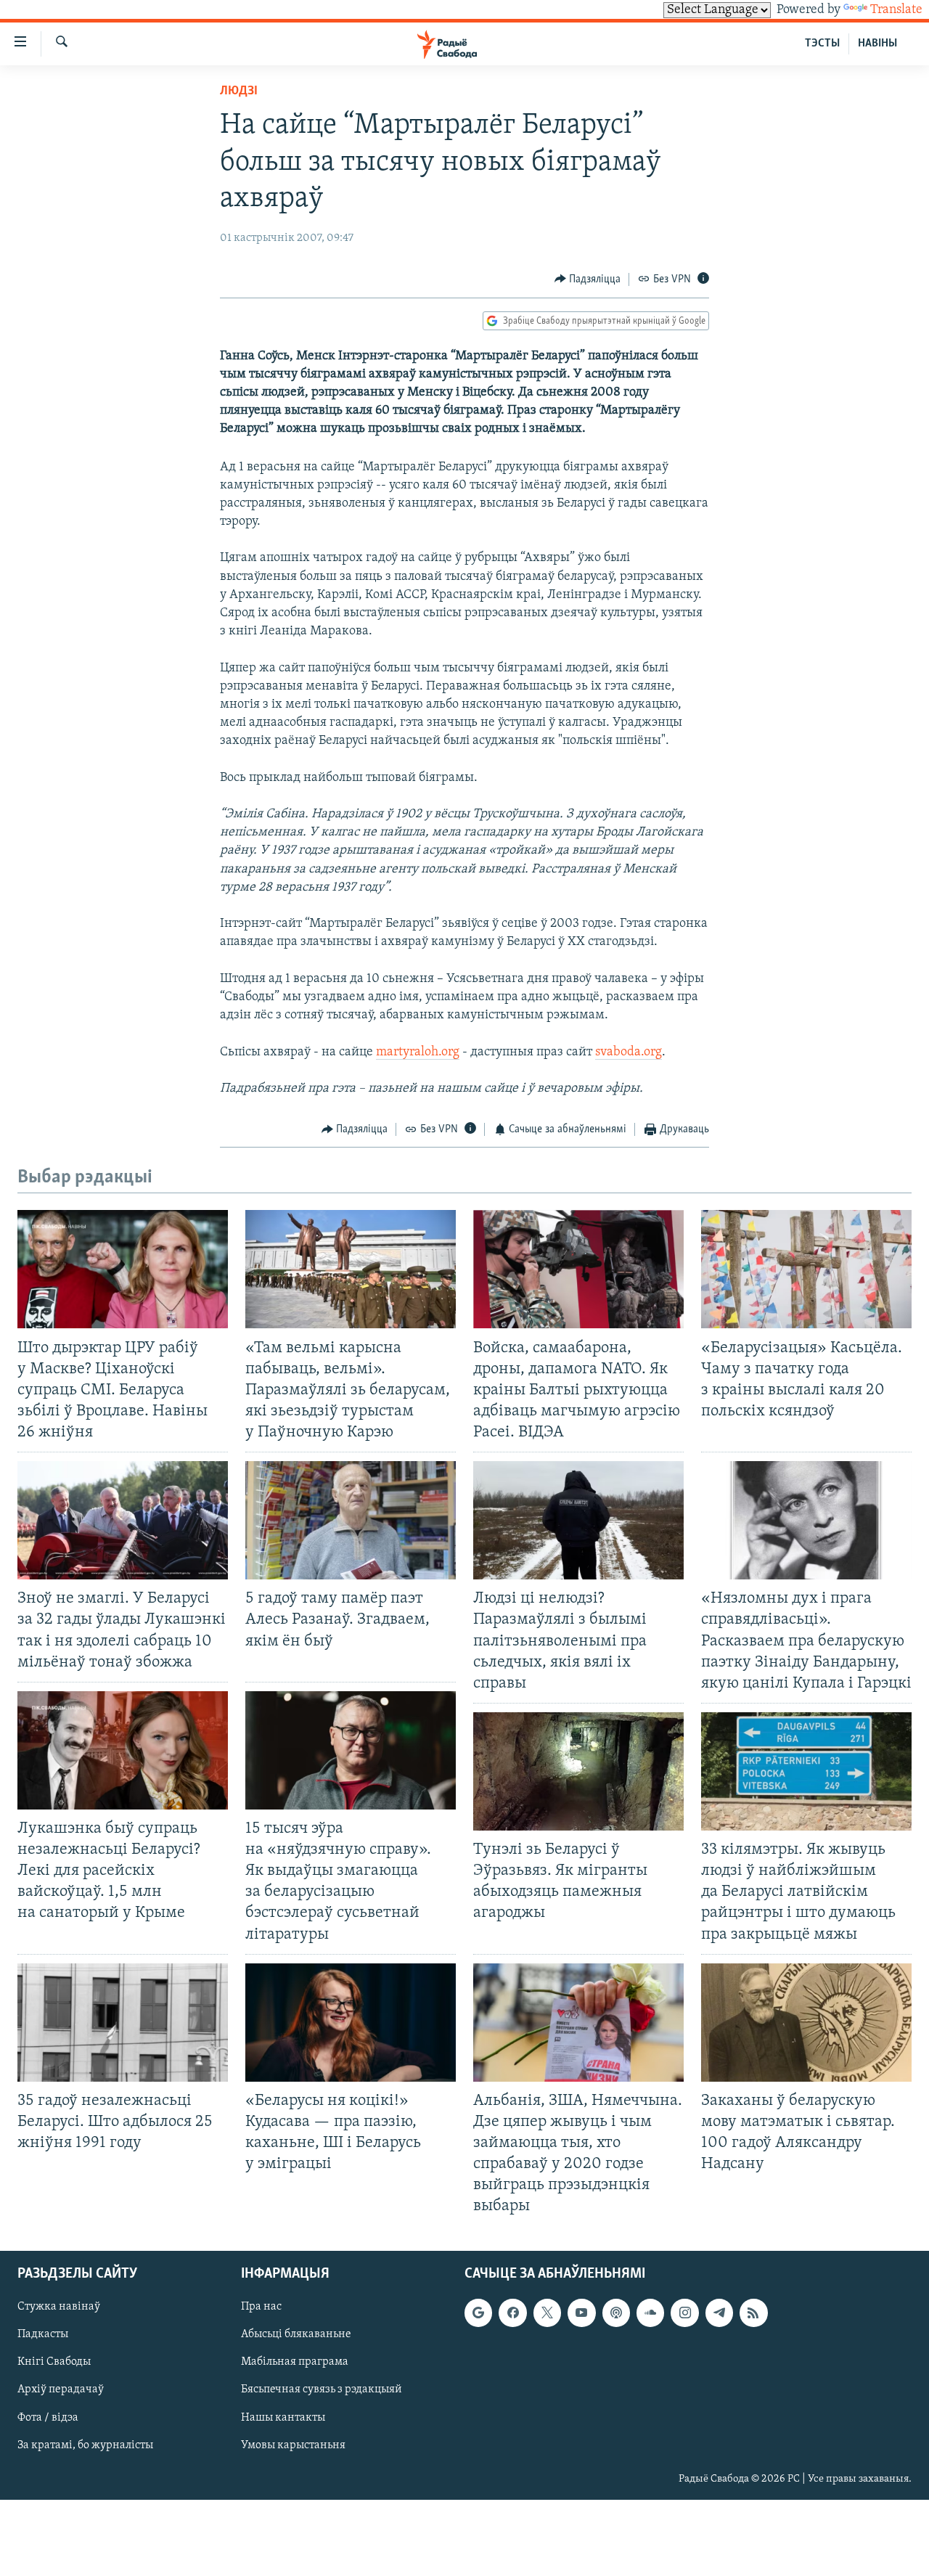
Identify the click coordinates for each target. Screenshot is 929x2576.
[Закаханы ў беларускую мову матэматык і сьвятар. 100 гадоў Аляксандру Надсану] (806, 2023)
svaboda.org (629, 1052)
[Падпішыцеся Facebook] (512, 2313)
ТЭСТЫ (822, 44)
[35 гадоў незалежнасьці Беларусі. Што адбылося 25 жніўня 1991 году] (123, 2023)
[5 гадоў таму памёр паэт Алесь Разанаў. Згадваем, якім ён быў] (351, 1520)
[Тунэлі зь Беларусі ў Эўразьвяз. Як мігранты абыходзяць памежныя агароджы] (578, 1771)
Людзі (239, 91)
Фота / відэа (48, 2417)
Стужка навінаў (59, 2307)
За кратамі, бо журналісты (85, 2445)
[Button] (588, 279)
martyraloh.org (418, 1052)
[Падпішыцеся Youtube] (581, 2313)
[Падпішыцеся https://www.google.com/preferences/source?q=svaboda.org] (478, 2313)
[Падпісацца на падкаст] (616, 2313)
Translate (896, 10)
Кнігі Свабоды (54, 2362)
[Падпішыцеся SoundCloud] (650, 2313)
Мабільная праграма (295, 2362)
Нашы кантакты (283, 2417)
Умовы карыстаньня (293, 2445)
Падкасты (43, 2334)
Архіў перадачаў (61, 2389)
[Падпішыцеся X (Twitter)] (547, 2313)
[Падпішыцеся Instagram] (684, 2313)
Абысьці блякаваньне (296, 2334)
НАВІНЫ (877, 44)
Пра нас (261, 2307)
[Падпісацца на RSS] (753, 2313)
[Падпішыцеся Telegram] (719, 2313)
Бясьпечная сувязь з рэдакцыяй (322, 2389)
